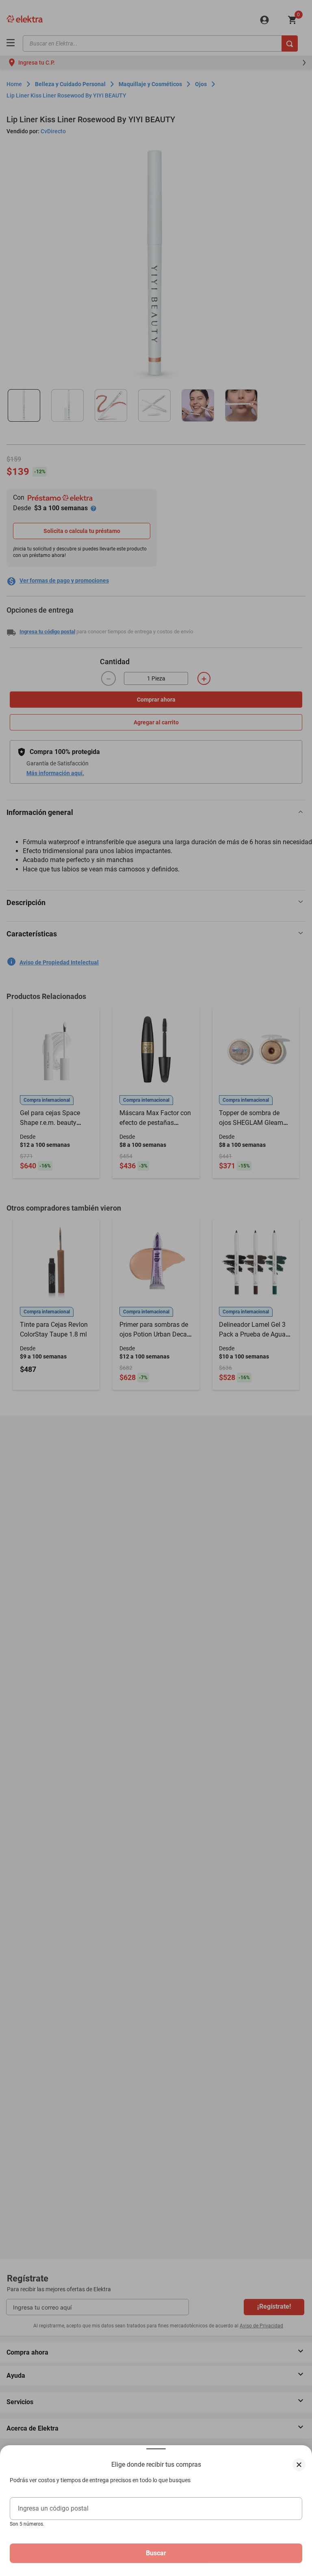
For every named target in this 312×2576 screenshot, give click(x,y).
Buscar (156, 2553)
